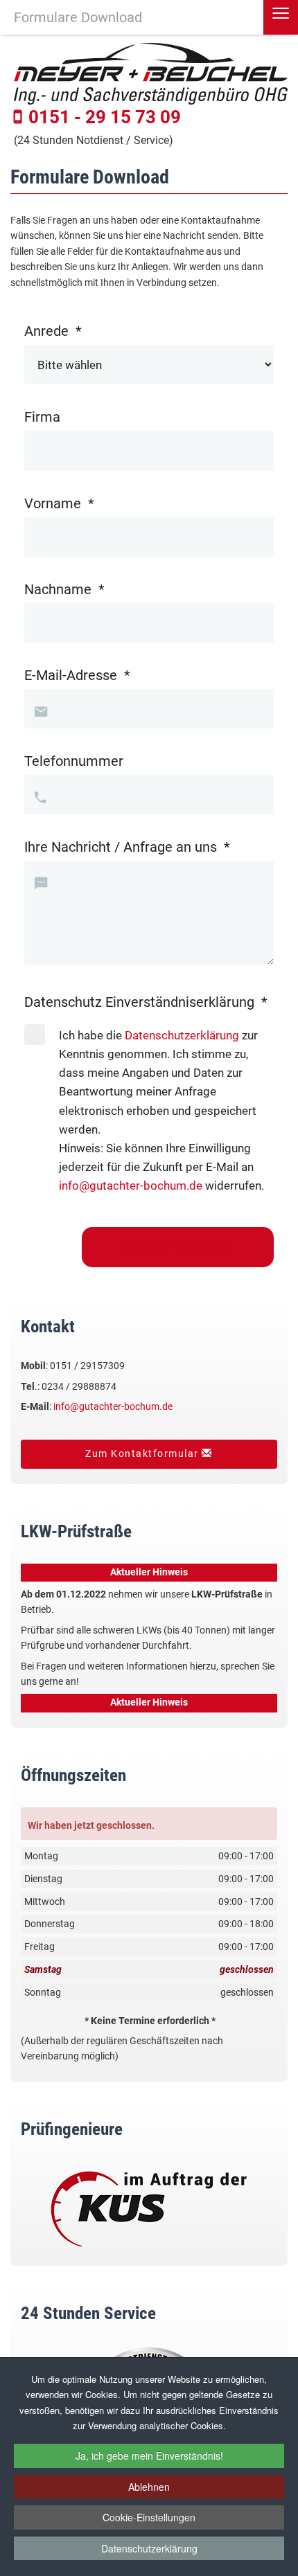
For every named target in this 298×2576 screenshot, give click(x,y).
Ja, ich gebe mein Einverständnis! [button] (149, 2456)
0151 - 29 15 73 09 (105, 117)
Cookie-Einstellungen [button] (149, 2517)
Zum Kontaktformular (143, 1454)
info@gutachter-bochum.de (131, 1186)
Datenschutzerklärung (149, 2548)
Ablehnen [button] (149, 2487)
